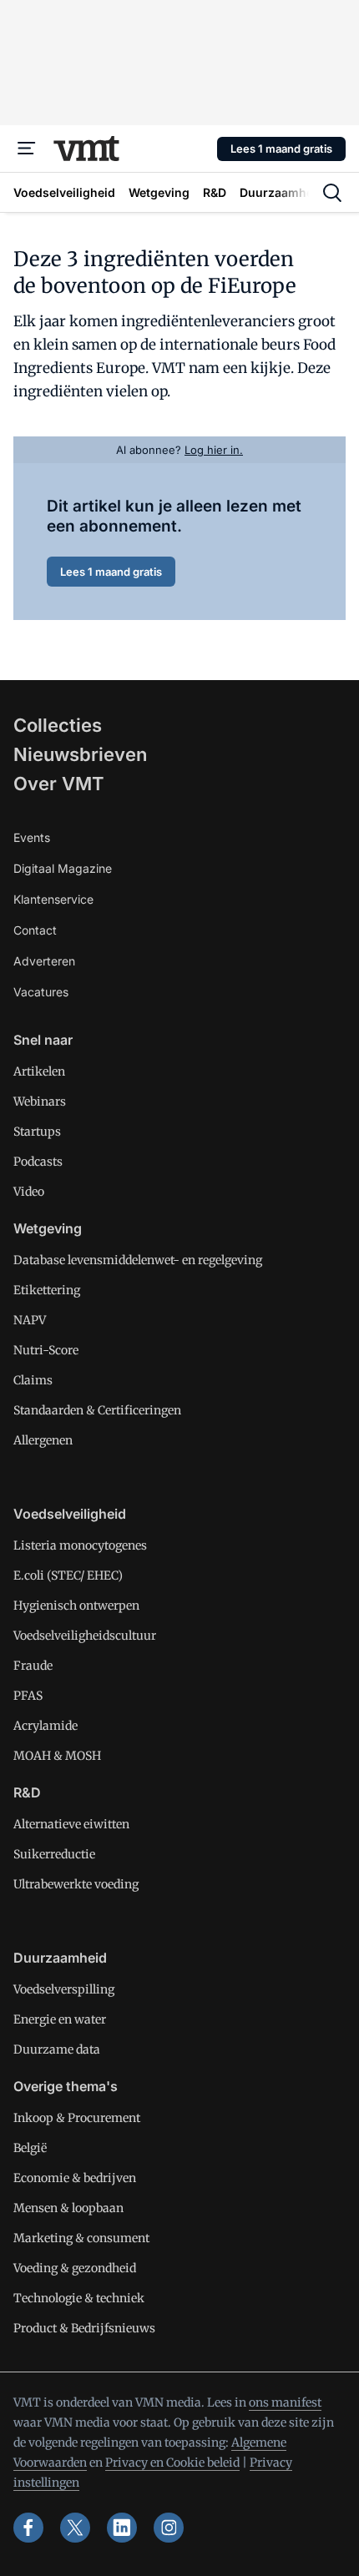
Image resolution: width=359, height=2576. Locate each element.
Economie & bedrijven (75, 2178)
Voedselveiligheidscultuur (85, 1636)
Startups (37, 1132)
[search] (332, 193)
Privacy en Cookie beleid (172, 2463)
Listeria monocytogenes (80, 1545)
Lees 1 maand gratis (281, 149)
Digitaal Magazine (63, 868)
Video (29, 1192)
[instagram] (169, 2528)
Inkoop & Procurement (77, 2118)
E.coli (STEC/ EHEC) (68, 1575)
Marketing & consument (81, 2238)
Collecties (58, 725)
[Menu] (27, 149)
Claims (33, 1380)
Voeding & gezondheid (75, 2268)
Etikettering (47, 1290)
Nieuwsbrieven (80, 754)
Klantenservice (53, 899)
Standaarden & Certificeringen (97, 1410)
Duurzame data (57, 2049)
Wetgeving (48, 1228)
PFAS (28, 1696)
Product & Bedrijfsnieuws (84, 2328)
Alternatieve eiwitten (71, 1824)
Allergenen (43, 1440)
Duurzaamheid (60, 1958)
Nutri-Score (46, 1350)
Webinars (40, 1101)
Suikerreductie (54, 1854)
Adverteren (44, 961)
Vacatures (41, 992)
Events (32, 837)
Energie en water (60, 2019)
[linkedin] (122, 2528)
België (30, 2148)
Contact (35, 930)
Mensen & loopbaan (68, 2208)
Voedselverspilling (64, 1989)
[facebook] (28, 2528)
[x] (75, 2528)
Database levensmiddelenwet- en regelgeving (138, 1260)
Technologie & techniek (79, 2298)
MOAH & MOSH (57, 1756)
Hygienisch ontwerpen (76, 1606)
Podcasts (38, 1162)
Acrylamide (46, 1726)
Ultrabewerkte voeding (76, 1884)
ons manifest (285, 2402)
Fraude (33, 1666)
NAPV (30, 1320)
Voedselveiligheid (70, 1514)
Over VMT (59, 784)
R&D (27, 1792)
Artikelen (39, 1071)
